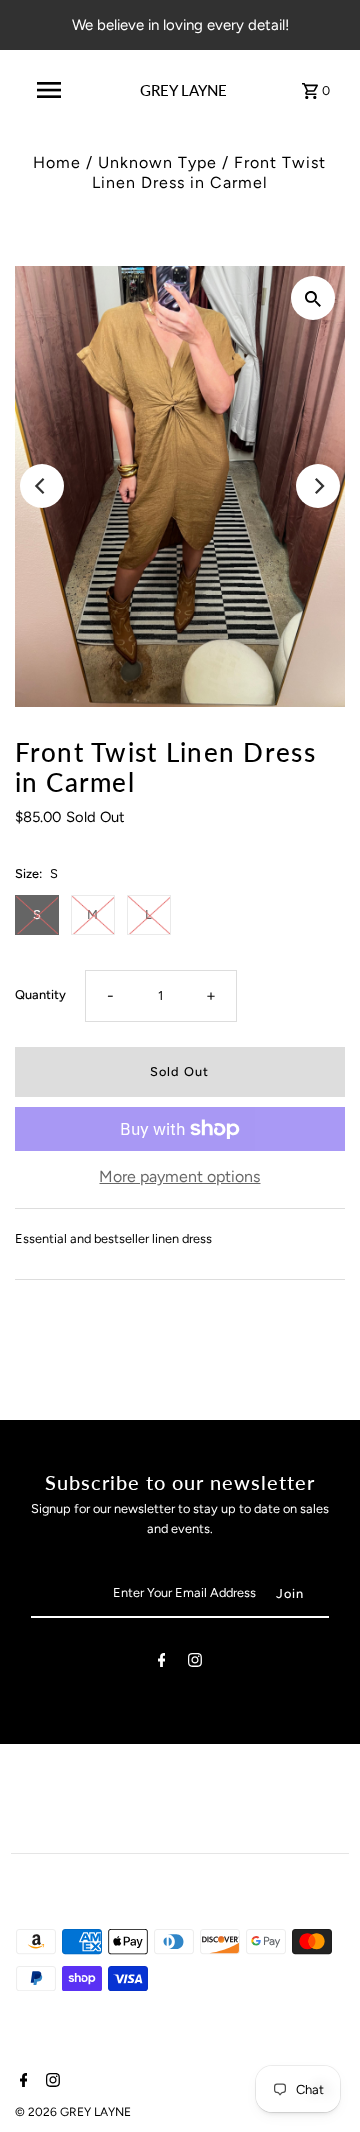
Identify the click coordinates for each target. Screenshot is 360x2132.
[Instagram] (195, 1663)
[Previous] (42, 486)
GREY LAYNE (183, 90)
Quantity (40, 994)
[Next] (318, 486)
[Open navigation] (49, 90)
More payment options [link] (179, 1176)
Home (57, 162)
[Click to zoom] (313, 298)
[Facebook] (162, 1663)
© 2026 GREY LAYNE (73, 2112)
